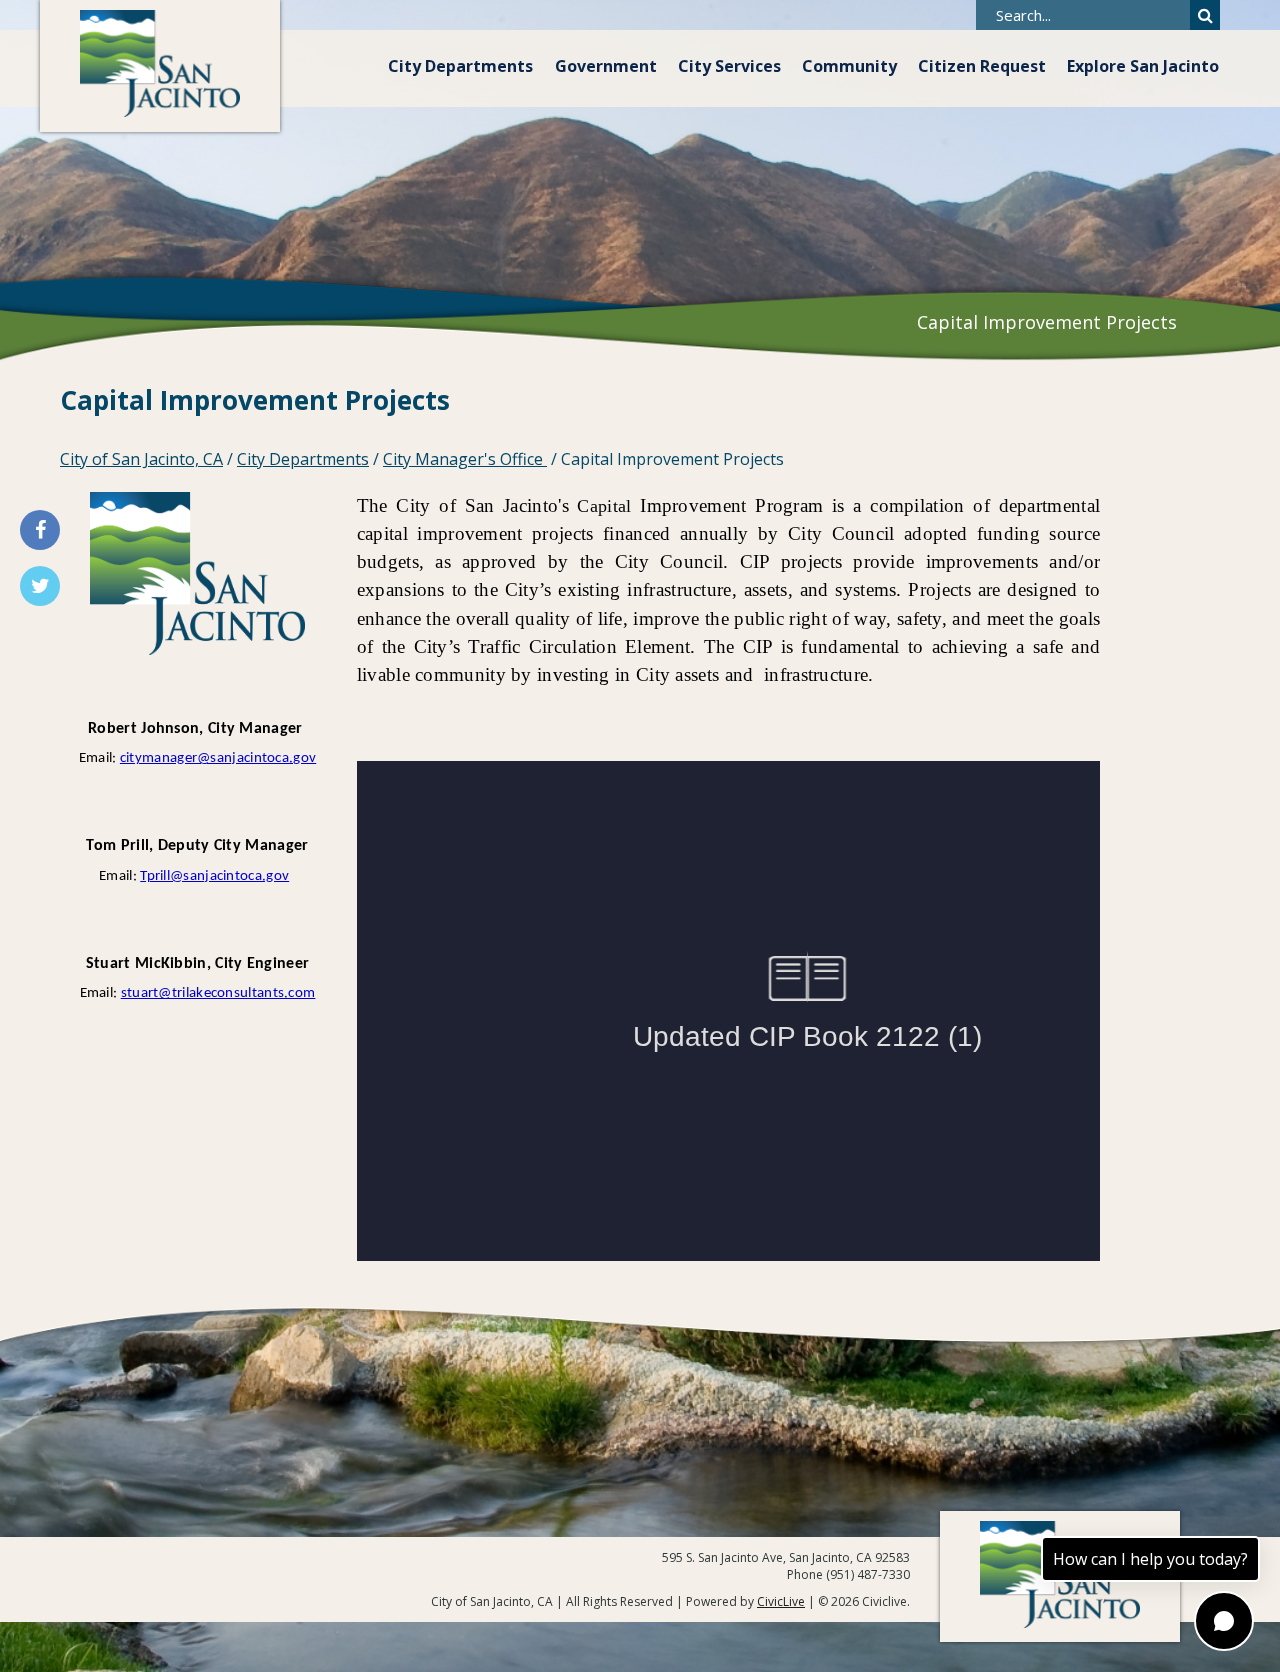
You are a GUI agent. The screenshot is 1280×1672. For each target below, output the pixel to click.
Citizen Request (982, 66)
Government (606, 66)
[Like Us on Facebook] (40, 530)
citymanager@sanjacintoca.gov (218, 758)
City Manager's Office (465, 459)
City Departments (460, 66)
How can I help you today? (1150, 1559)
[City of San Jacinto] (160, 66)
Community (849, 66)
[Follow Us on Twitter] (40, 586)
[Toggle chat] (1224, 1621)
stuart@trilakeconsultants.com (218, 993)
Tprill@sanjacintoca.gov (214, 876)
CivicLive (781, 1601)
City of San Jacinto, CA (141, 459)
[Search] (1205, 15)
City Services (729, 66)
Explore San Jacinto (1143, 66)
